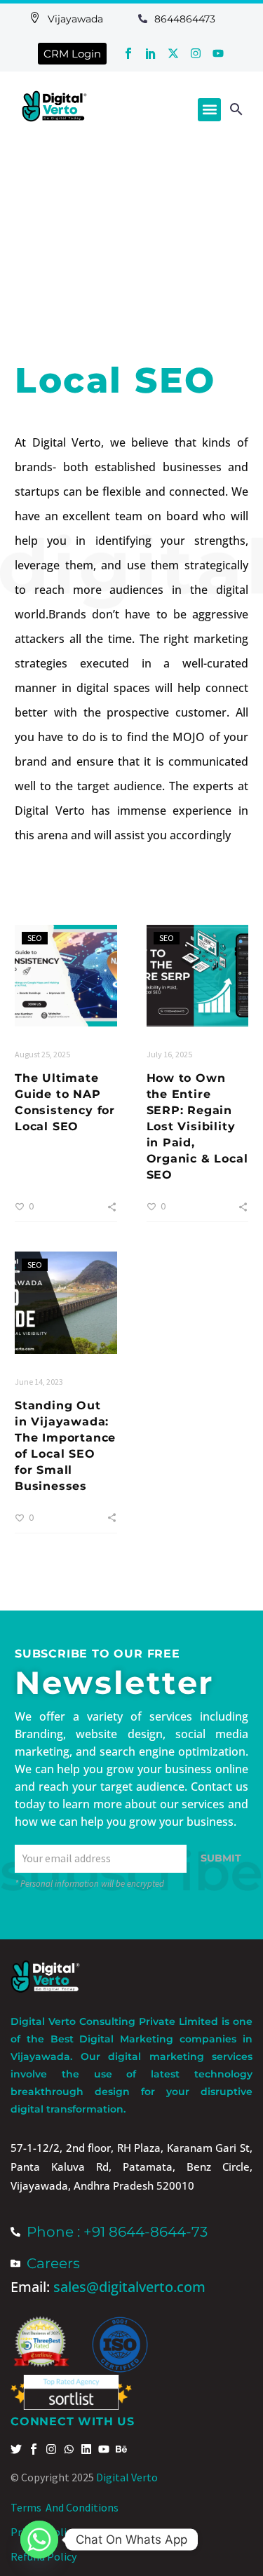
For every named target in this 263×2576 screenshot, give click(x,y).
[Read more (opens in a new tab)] (52, 19)
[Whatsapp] (39, 2540)
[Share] (112, 1206)
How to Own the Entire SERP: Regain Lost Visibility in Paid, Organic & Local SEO (197, 1126)
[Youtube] (218, 53)
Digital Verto (127, 2477)
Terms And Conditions (65, 2507)
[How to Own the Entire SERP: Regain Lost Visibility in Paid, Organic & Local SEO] (198, 976)
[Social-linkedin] (151, 53)
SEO (35, 938)
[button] (209, 110)
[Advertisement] (131, 236)
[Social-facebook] (128, 53)
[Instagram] (196, 53)
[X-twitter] (173, 53)
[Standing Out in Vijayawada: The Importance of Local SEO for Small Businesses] (66, 1303)
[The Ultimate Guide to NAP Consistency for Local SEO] (66, 976)
